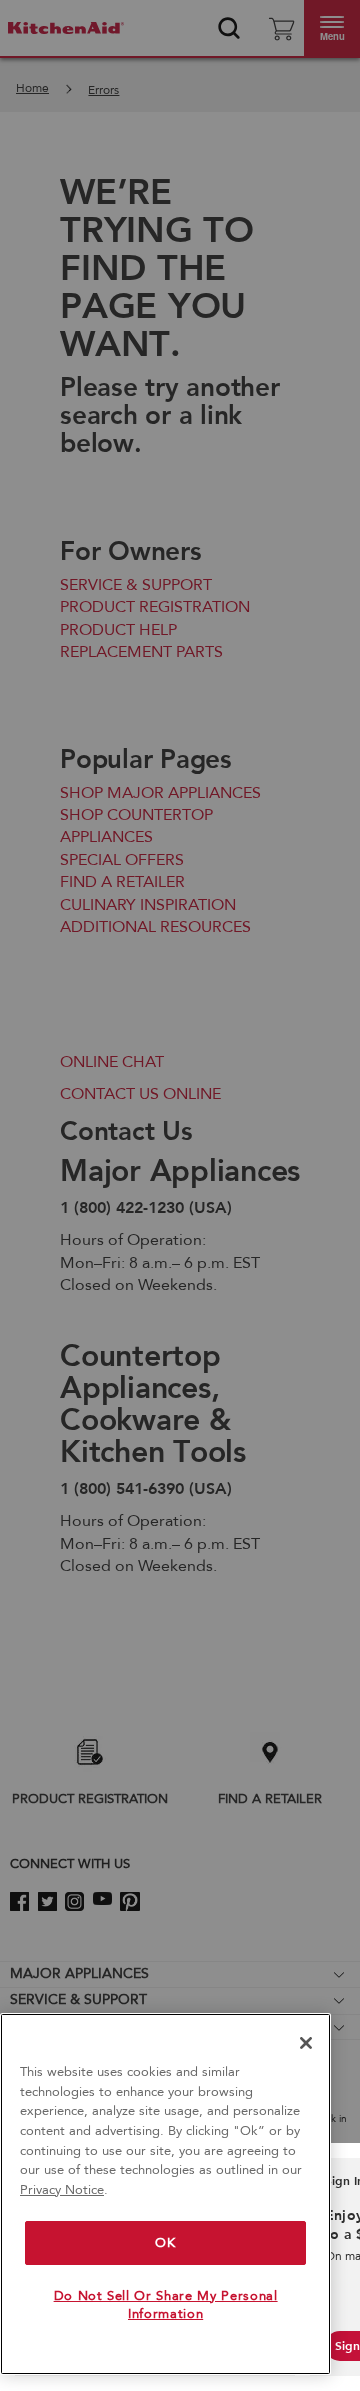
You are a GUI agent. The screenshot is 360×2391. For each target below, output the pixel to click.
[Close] (306, 2043)
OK (165, 2243)
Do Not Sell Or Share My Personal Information (166, 2305)
